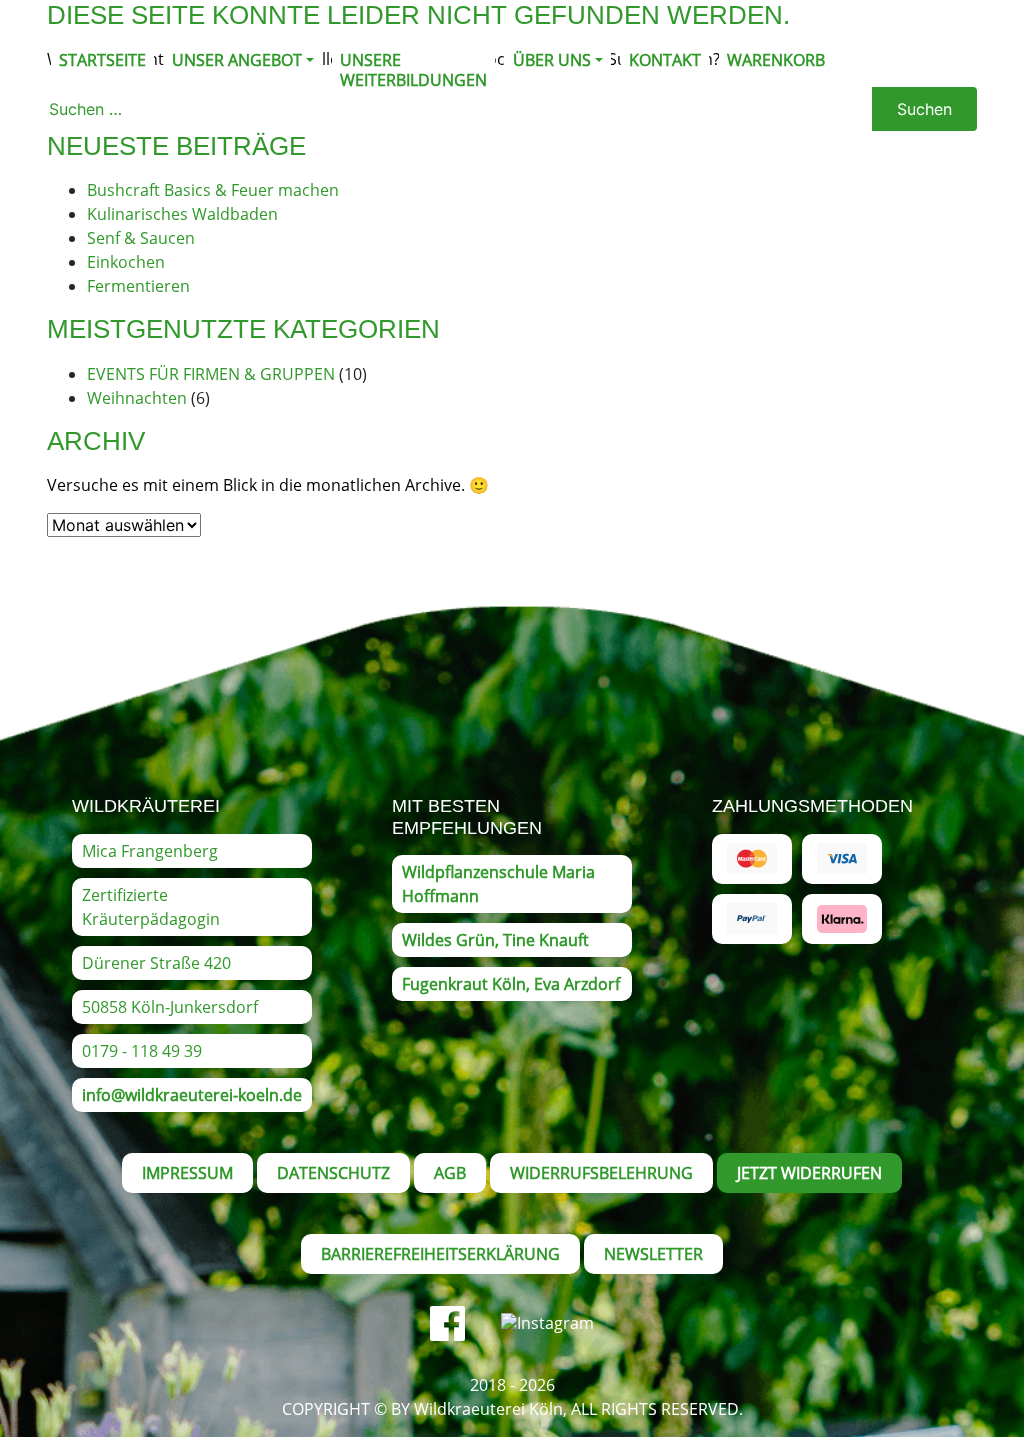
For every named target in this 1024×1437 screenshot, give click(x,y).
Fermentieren (138, 286)
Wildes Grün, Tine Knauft (495, 940)
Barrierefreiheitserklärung (440, 1254)
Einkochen (126, 262)
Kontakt (665, 60)
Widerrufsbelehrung (601, 1173)
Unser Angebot (237, 60)
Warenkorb (776, 60)
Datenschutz (333, 1173)
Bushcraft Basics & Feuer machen (213, 190)
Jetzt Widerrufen (809, 1173)
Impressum (187, 1173)
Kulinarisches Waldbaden (182, 214)
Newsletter (653, 1254)
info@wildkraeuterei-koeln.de (192, 1095)
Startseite (102, 60)
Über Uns (552, 60)
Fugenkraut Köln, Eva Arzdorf (511, 984)
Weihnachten (137, 398)
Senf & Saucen (141, 238)
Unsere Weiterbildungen (413, 70)
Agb (450, 1173)
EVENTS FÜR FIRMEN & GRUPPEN (211, 374)
